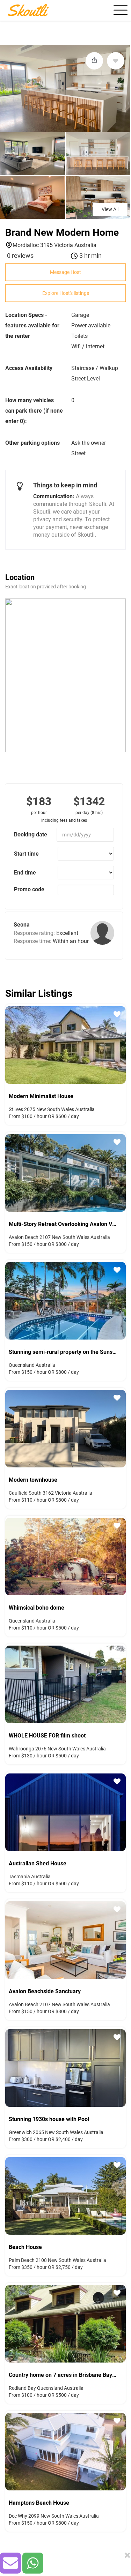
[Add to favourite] (116, 61)
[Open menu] (119, 10)
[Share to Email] (10, 2563)
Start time (26, 854)
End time (25, 873)
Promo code (29, 889)
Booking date (31, 835)
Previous (9, 1044)
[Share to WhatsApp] (33, 2563)
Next (122, 1044)
